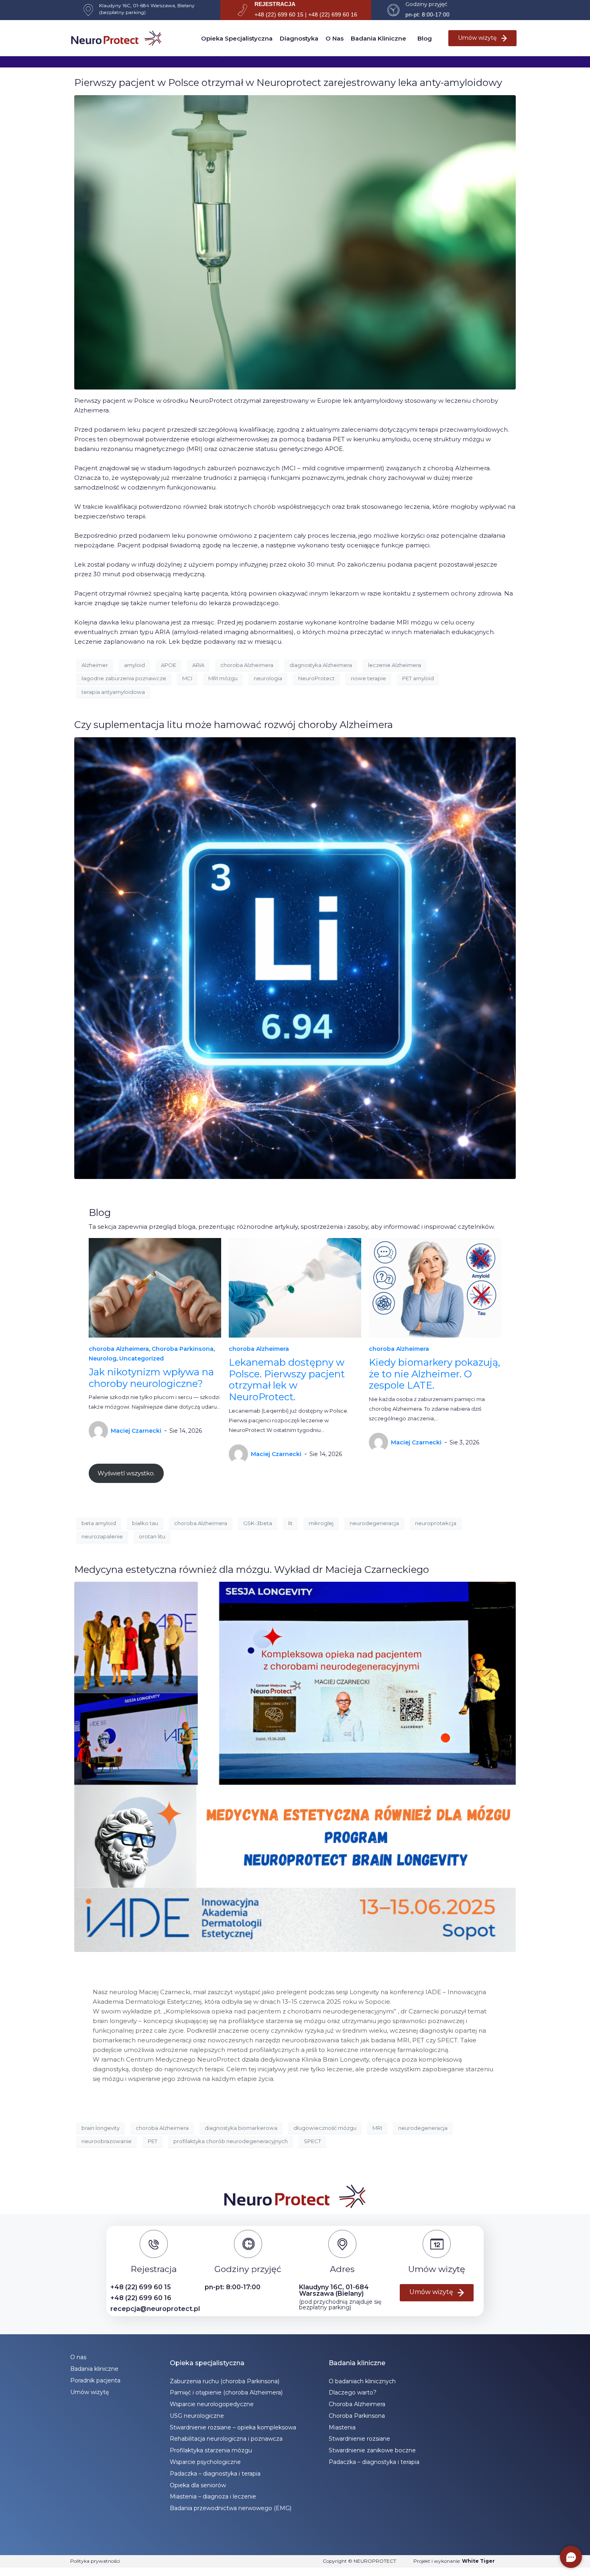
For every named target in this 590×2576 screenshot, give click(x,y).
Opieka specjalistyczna (237, 38)
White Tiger (478, 2561)
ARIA (198, 665)
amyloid (134, 665)
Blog (425, 38)
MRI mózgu (223, 678)
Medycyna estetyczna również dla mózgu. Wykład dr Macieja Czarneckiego (252, 1569)
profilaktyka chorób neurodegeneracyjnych (231, 2141)
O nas (335, 38)
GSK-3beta (258, 1523)
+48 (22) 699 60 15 (141, 2287)
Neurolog (103, 1358)
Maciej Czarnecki (136, 1431)
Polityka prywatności (95, 2561)
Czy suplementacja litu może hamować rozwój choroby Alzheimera (234, 725)
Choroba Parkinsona (183, 1349)
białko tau (145, 1523)
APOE (169, 665)
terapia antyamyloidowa (113, 692)
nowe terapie (368, 678)
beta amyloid (99, 1523)
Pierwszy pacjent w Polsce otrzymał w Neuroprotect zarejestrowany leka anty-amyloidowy (288, 83)
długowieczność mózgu (325, 2128)
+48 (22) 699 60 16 (141, 2298)
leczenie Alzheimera (395, 665)
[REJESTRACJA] (242, 10)
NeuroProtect (316, 678)
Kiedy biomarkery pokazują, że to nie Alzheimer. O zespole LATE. (434, 1374)
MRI (377, 2128)
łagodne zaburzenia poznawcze (124, 678)
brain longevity (101, 2128)
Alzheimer (95, 665)
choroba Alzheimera (247, 665)
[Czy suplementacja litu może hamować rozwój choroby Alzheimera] (295, 958)
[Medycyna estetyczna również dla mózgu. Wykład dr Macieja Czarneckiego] (295, 1766)
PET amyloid (418, 678)
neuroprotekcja (436, 1523)
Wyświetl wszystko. (126, 1473)
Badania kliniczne (378, 38)
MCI (187, 678)
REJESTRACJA (275, 4)
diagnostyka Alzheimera (321, 665)
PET (153, 2141)
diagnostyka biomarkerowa (241, 2128)
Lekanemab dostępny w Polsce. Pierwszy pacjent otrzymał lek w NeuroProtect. (287, 1380)
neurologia (268, 678)
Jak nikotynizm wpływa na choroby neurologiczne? (151, 1378)
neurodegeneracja (374, 1523)
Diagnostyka (299, 38)
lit (290, 1523)
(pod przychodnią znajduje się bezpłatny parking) (340, 2305)
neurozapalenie (102, 1536)
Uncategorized (141, 1358)
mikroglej (321, 1523)
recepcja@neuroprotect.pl (155, 2309)
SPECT (312, 2141)
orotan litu (152, 1536)
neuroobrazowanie (107, 2141)
